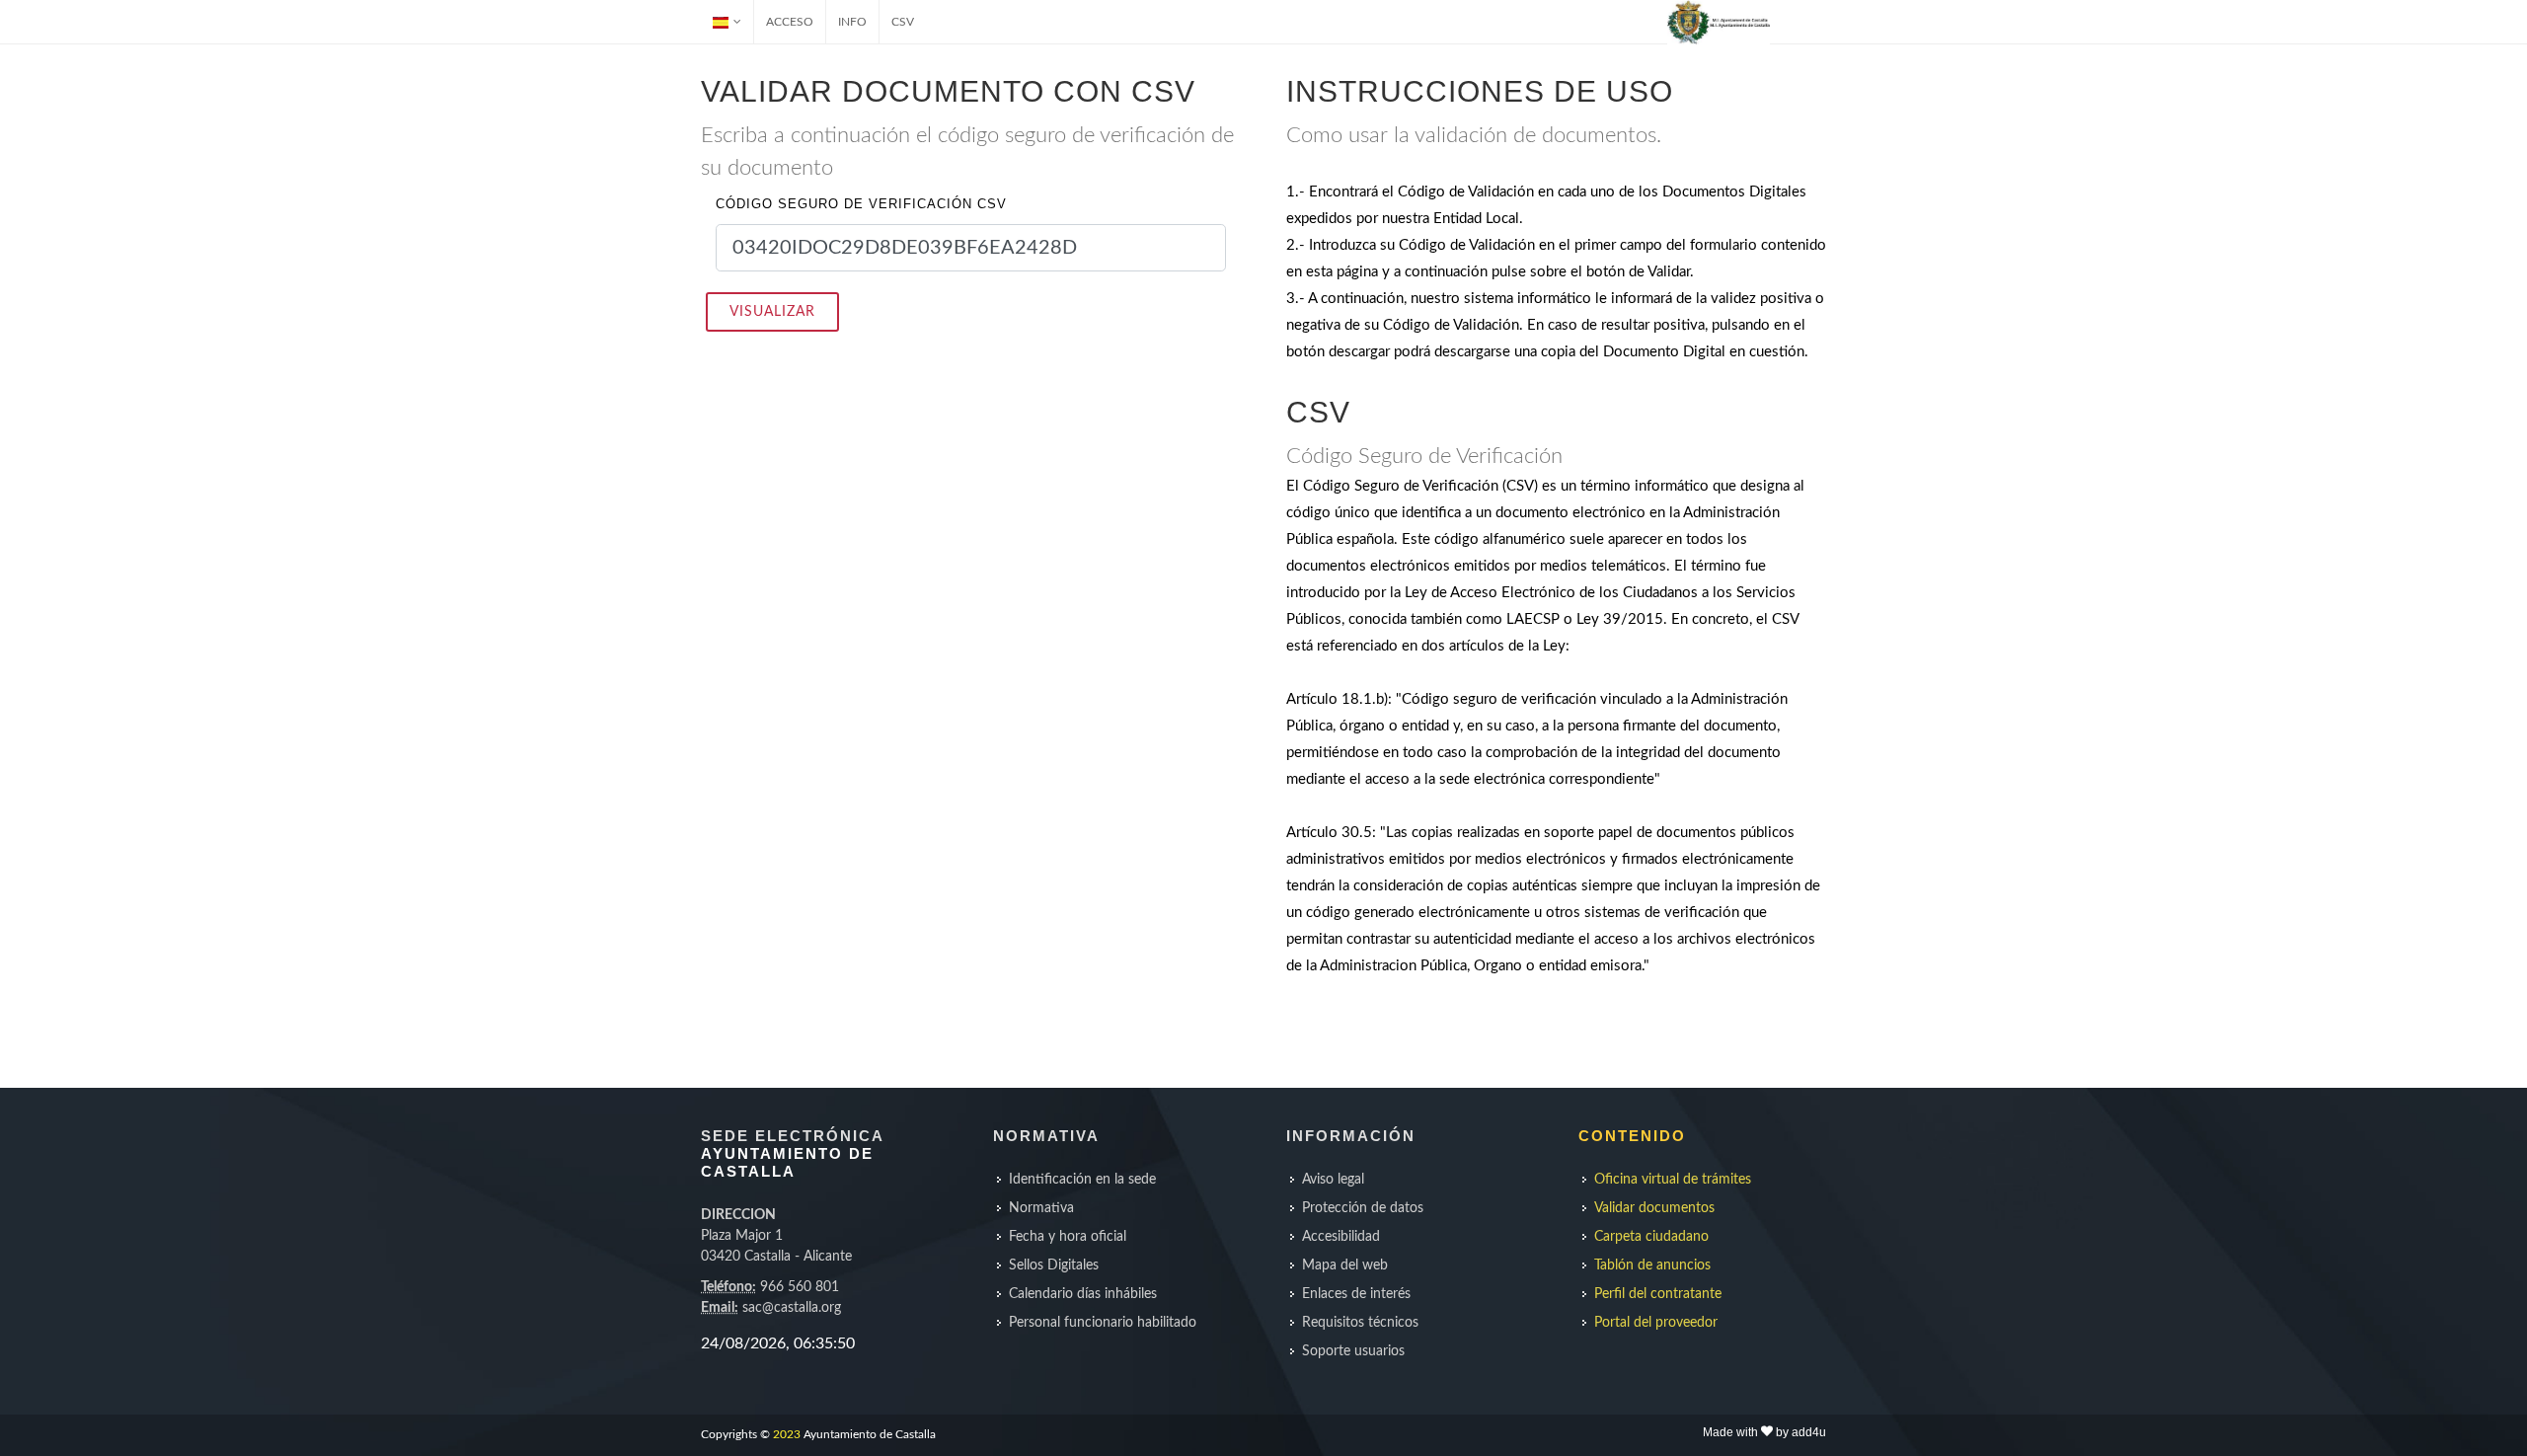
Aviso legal (1333, 1180)
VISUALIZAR (772, 312)
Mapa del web (1345, 1265)
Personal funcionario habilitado (1103, 1323)
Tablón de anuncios (1652, 1265)
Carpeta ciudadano (1651, 1237)
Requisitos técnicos (1360, 1323)
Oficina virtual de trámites (1673, 1180)
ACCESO (790, 22)
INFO (852, 22)
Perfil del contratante (1658, 1294)
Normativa (1041, 1208)
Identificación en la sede (1082, 1180)
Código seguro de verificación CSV (861, 204)
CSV (903, 22)
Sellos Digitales (1054, 1265)
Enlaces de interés (1356, 1294)
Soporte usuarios (1353, 1351)
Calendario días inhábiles (1083, 1294)
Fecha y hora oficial (1068, 1237)
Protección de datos (1363, 1208)
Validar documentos (1654, 1208)
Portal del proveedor (1656, 1323)
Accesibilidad (1341, 1237)
